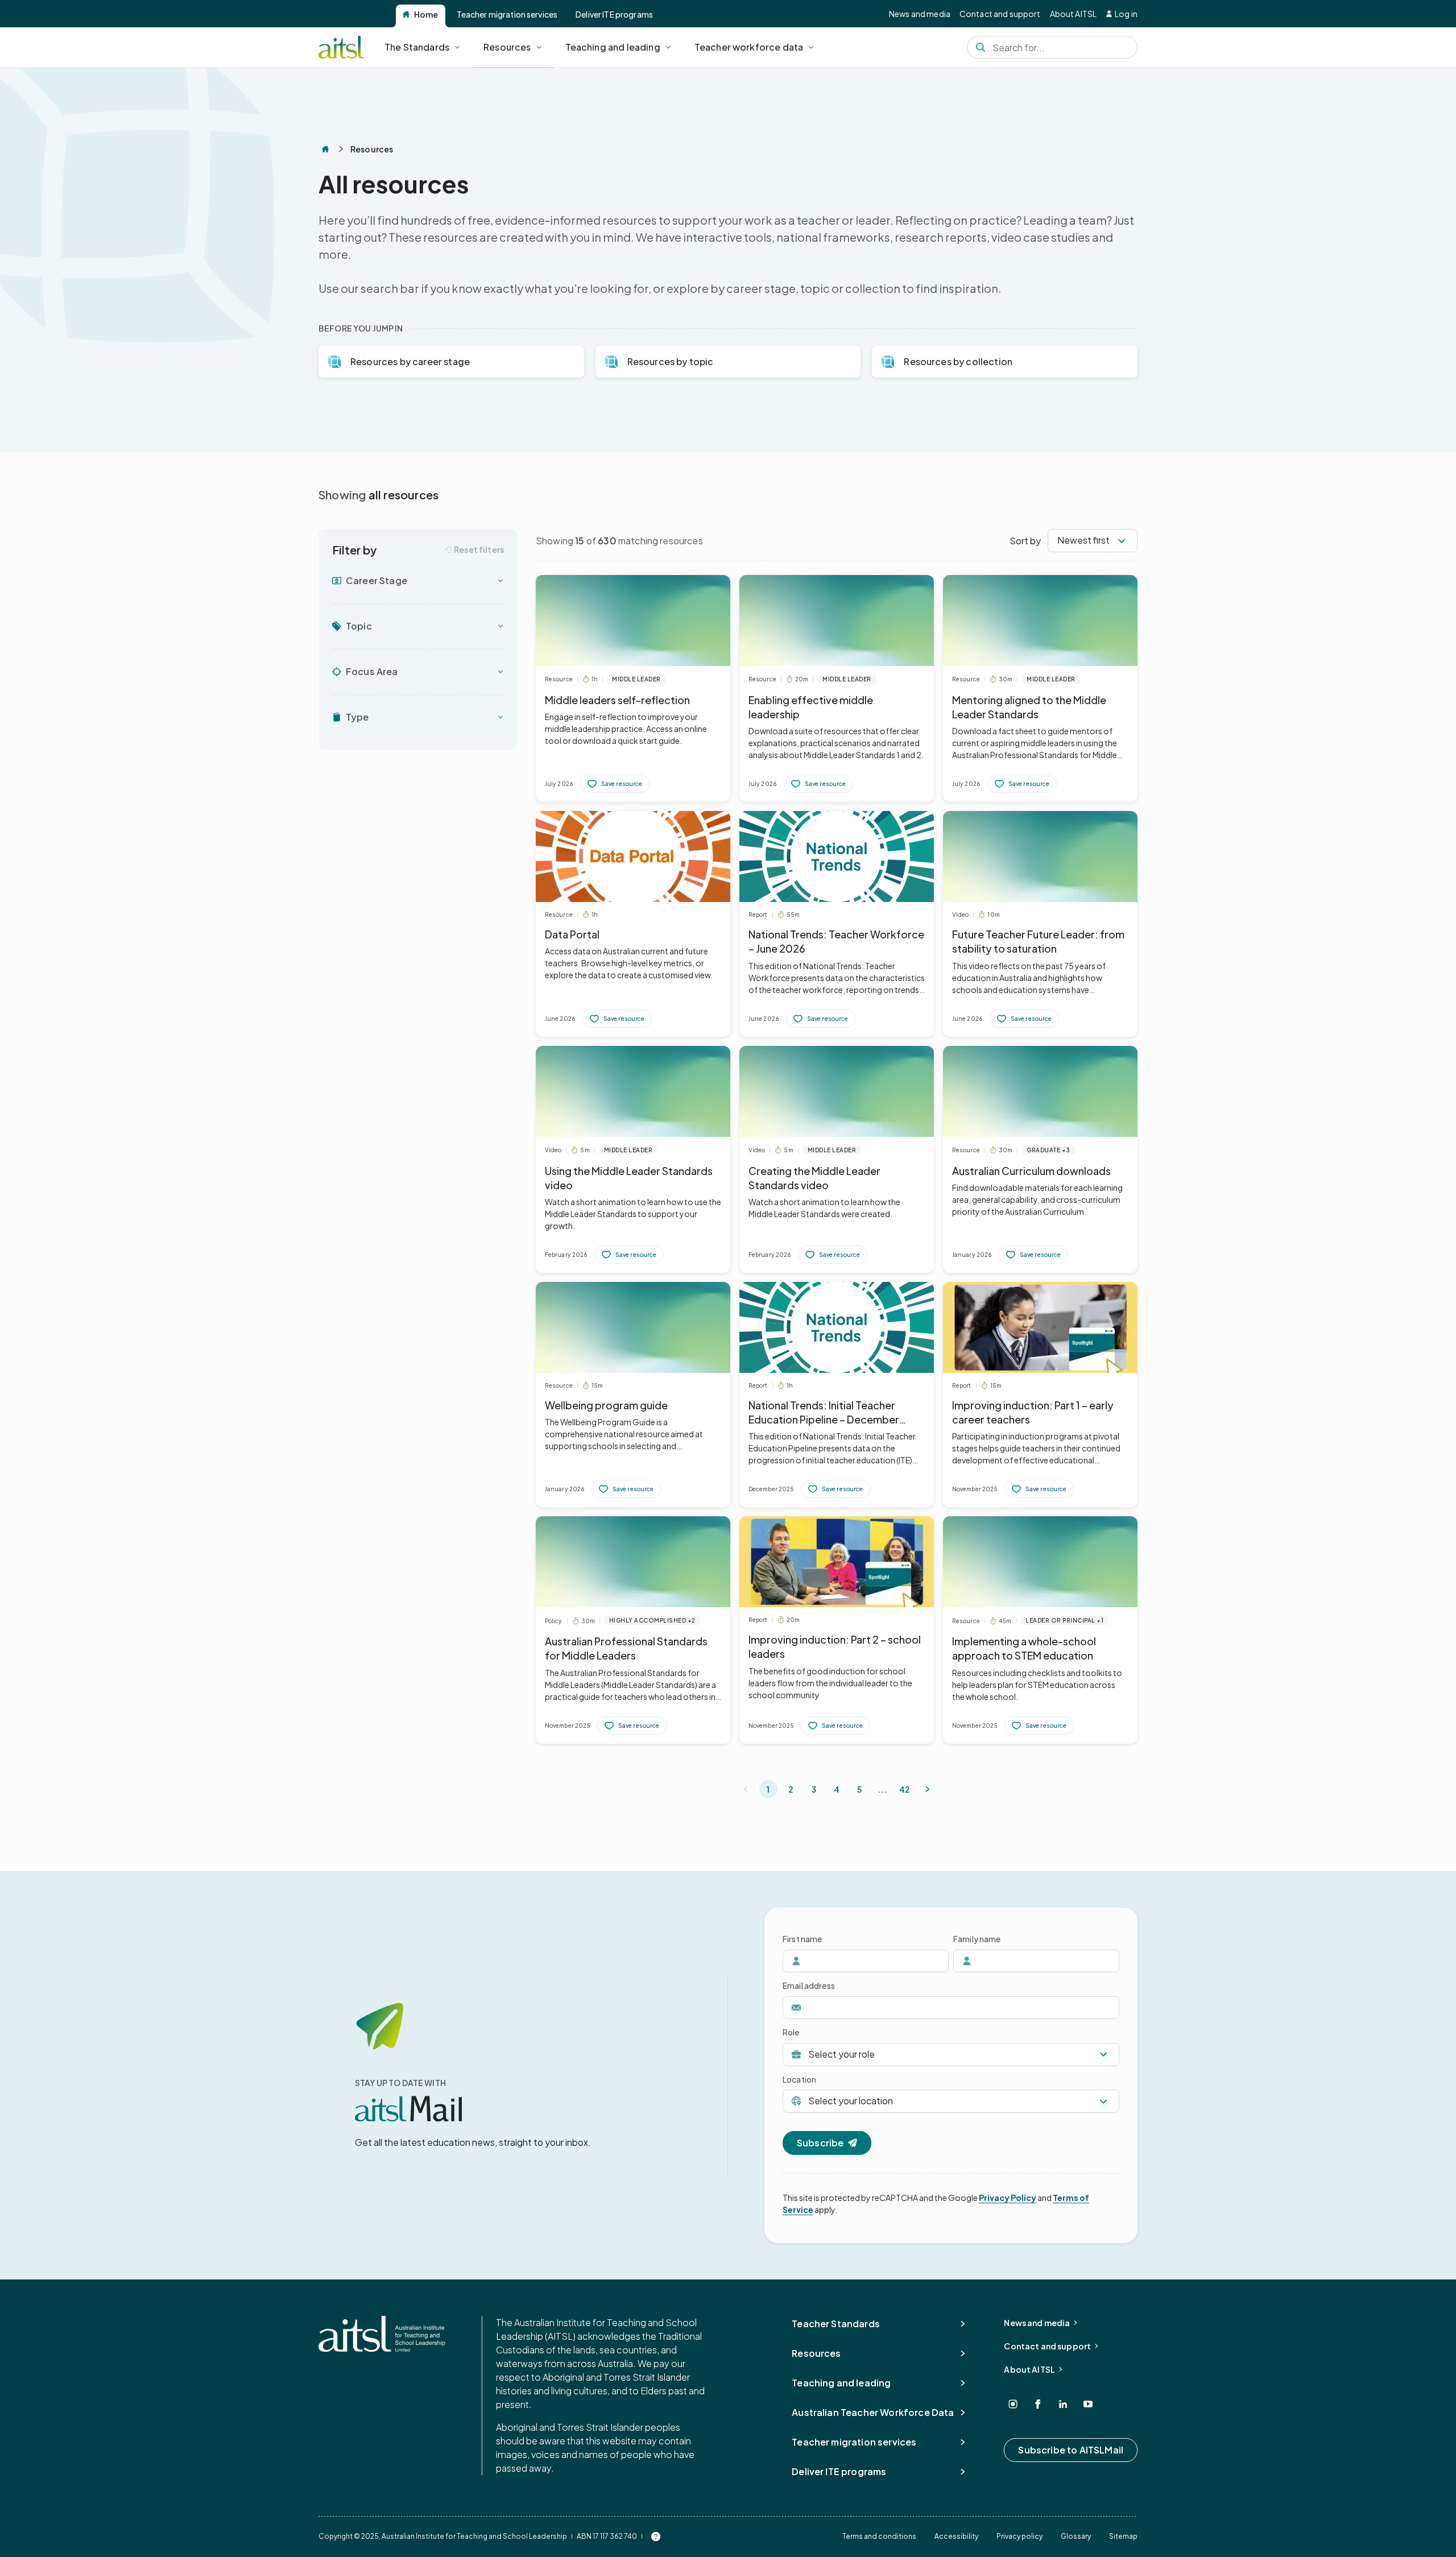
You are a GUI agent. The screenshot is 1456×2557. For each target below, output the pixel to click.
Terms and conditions (879, 2536)
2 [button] (791, 1789)
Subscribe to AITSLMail (1071, 2450)
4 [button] (837, 1789)
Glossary (1076, 2536)
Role (791, 2032)
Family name (977, 1939)
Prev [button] (746, 1789)
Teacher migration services (507, 14)
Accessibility (956, 2536)
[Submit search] (981, 47)
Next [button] (928, 1789)
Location (799, 2079)
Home (426, 14)
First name (802, 1939)
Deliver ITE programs (614, 14)
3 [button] (814, 1789)
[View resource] (633, 688)
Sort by (1025, 541)
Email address (809, 1985)
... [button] (882, 1789)
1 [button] (768, 1789)
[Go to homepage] (382, 2334)
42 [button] (905, 1789)
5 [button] (859, 1789)
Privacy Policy (1008, 2198)
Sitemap (1123, 2536)
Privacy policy (1019, 2536)
